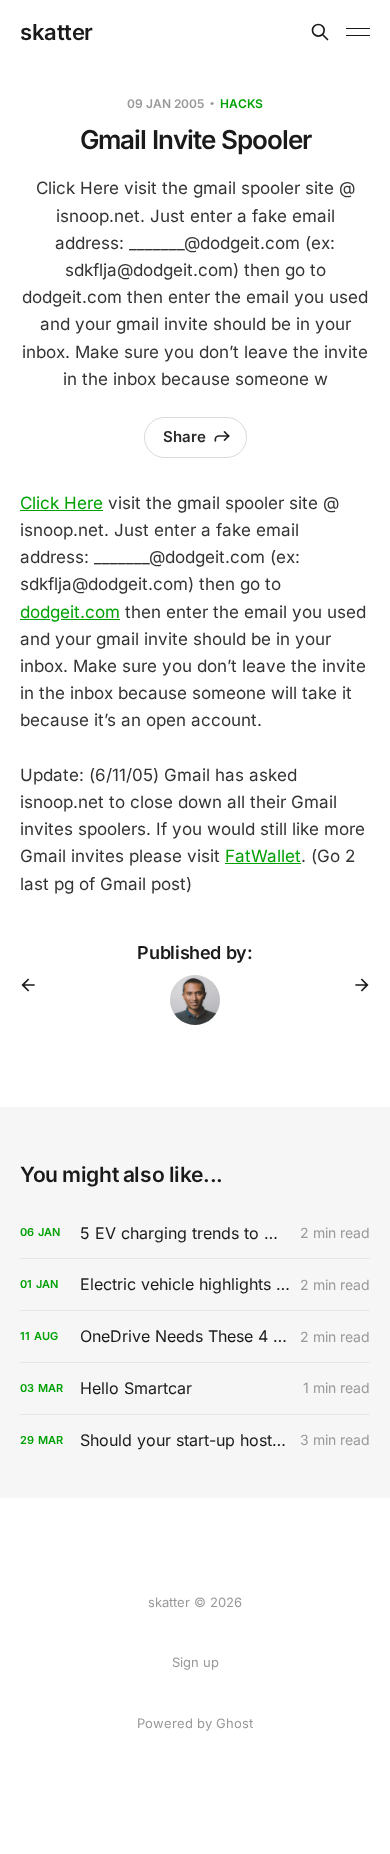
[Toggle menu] (358, 32)
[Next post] (355, 985)
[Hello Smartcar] (195, 1388)
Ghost (234, 1723)
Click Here (61, 503)
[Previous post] (35, 985)
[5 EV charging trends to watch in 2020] (195, 1233)
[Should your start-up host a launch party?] (195, 1440)
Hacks (241, 103)
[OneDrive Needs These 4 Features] (195, 1336)
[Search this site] (320, 32)
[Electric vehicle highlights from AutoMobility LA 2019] (195, 1284)
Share (184, 436)
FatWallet (263, 856)
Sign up (195, 1662)
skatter (56, 32)
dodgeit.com (70, 612)
